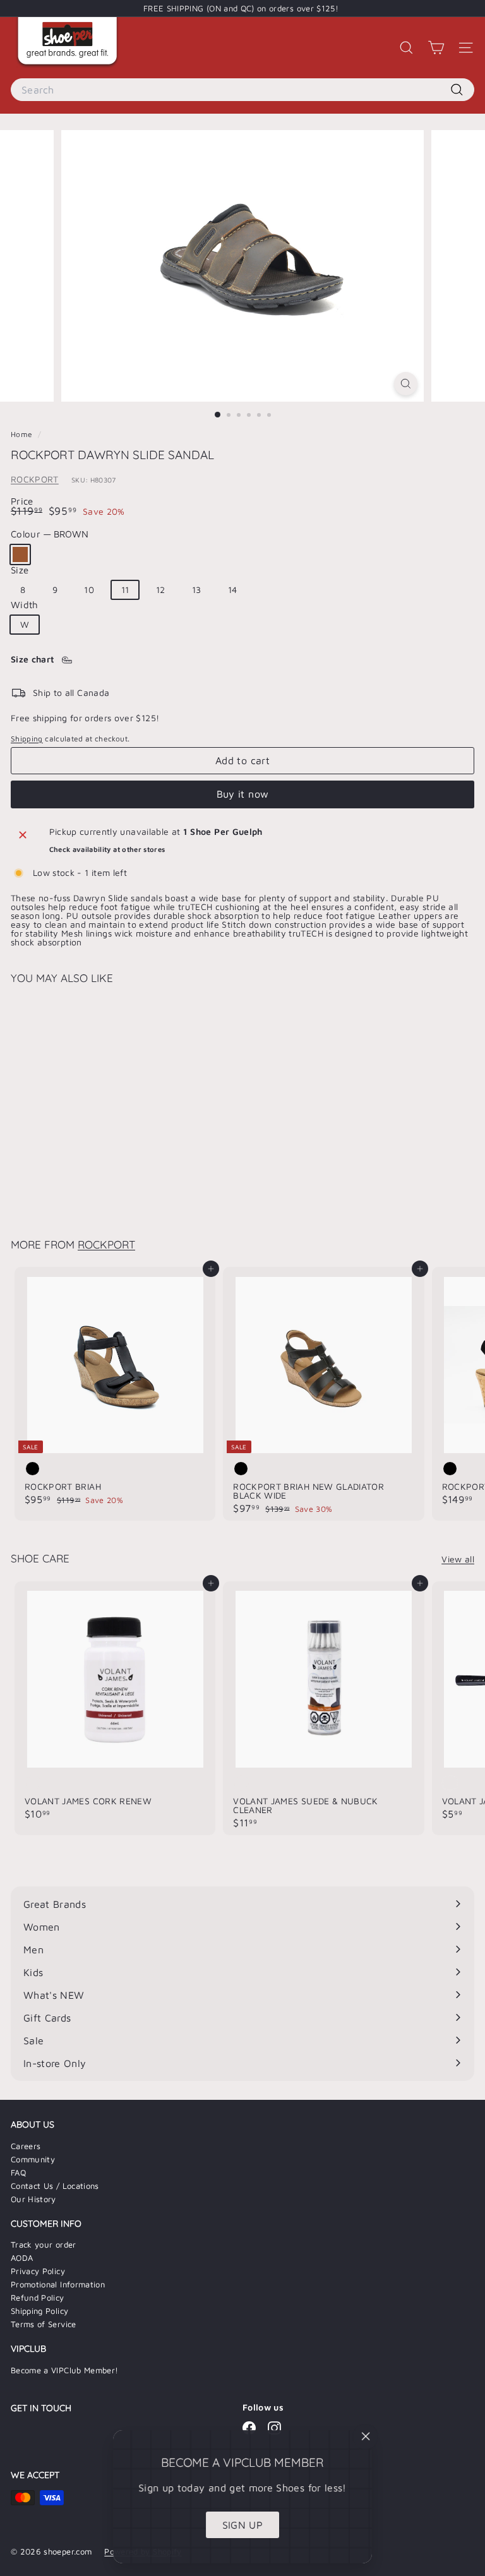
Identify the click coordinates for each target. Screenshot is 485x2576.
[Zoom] (406, 384)
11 (125, 590)
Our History (33, 2199)
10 (89, 590)
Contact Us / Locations (55, 2186)
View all (458, 1559)
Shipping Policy (39, 2311)
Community (33, 2159)
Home (23, 434)
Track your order (44, 2244)
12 (161, 590)
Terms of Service (44, 2324)
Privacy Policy (38, 2271)
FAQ (18, 2172)
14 (233, 590)
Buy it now (243, 794)
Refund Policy (38, 2297)
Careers (26, 2146)
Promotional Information (58, 2284)
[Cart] (436, 48)
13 (197, 590)
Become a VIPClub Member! (64, 2370)
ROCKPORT (35, 479)
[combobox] (242, 90)
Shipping (27, 739)
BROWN (20, 554)
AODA (22, 2258)
